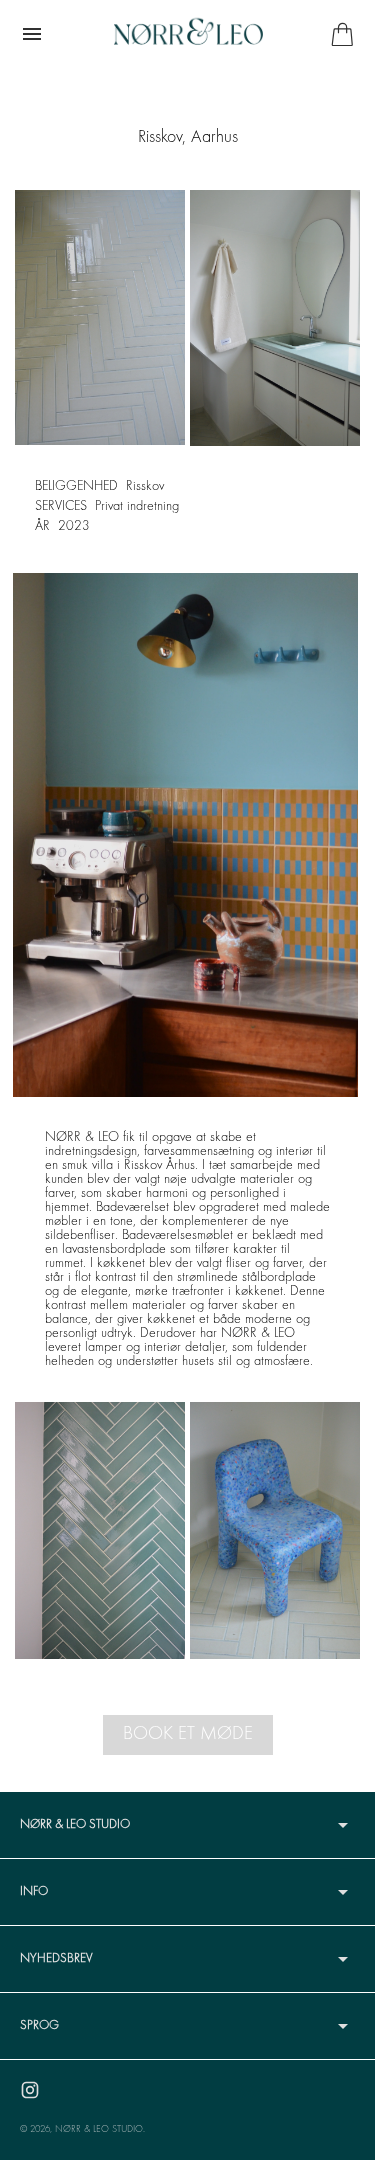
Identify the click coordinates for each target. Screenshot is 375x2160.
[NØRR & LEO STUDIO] (188, 34)
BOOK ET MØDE (188, 1734)
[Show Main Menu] (32, 34)
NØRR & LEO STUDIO (99, 2129)
